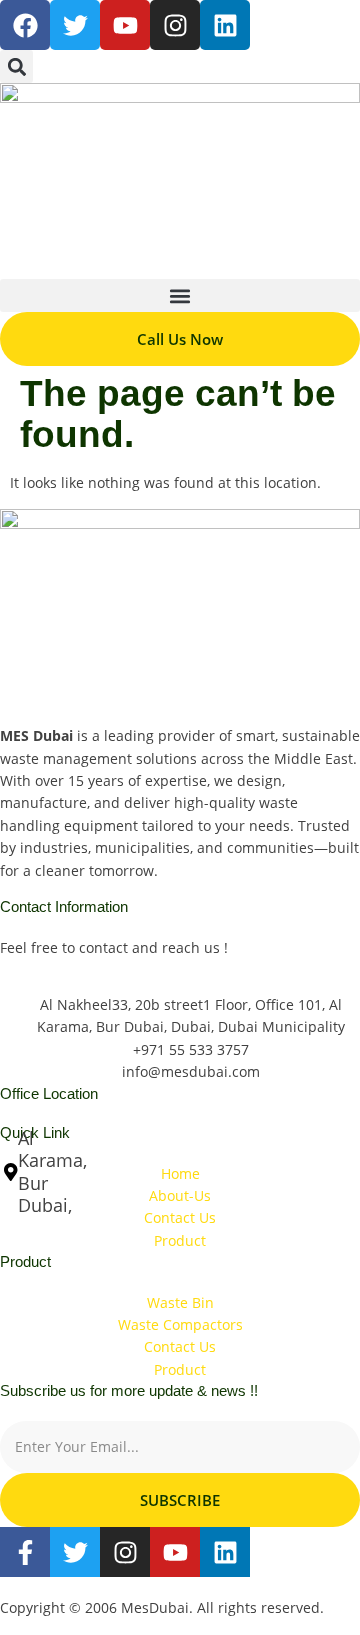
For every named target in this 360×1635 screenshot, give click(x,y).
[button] (16, 66)
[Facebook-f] (25, 1552)
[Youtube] (175, 1552)
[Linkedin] (225, 25)
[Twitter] (75, 1552)
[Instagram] (175, 25)
